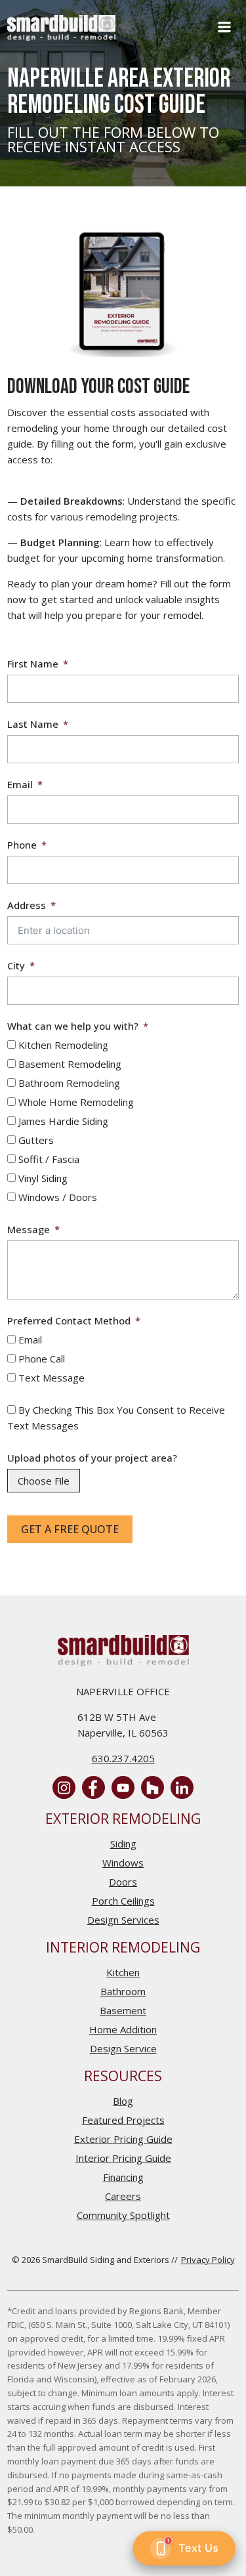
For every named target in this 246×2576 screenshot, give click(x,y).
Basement (123, 2010)
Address (27, 905)
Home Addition (123, 2029)
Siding (123, 1844)
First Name (33, 664)
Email (20, 784)
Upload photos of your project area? (92, 1458)
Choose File (44, 1481)
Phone (22, 845)
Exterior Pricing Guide (123, 2139)
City (16, 965)
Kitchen (123, 1972)
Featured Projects (123, 2120)
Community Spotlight (123, 2215)
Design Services (123, 1920)
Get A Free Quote (70, 1529)
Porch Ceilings (123, 1901)
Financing (123, 2177)
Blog (123, 2101)
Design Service (123, 2048)
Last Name (33, 724)
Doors (123, 1882)
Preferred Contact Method (69, 1320)
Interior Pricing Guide (123, 2158)
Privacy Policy (208, 2260)
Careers (123, 2196)
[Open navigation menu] (224, 28)
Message (29, 1229)
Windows (123, 1863)
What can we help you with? (73, 1026)
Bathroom (123, 1991)
